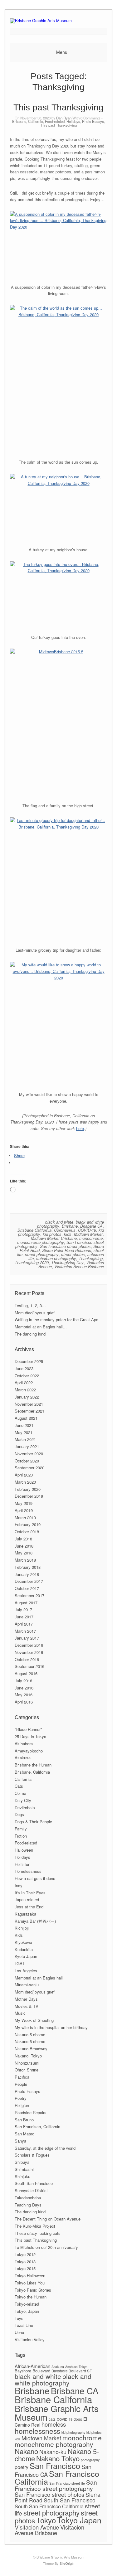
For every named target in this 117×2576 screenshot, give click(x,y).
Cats (19, 1786)
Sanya (20, 2141)
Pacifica (22, 2077)
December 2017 (29, 1581)
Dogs (19, 1814)
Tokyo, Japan (27, 2311)
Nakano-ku (53, 2452)
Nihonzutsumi (27, 2063)
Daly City (23, 1800)
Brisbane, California (28, 121)
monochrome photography (41, 1242)
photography (90, 2460)
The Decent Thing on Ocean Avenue (48, 2219)
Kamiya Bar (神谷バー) (35, 1921)
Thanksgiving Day (67, 1262)
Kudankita (24, 1949)
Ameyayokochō (29, 1751)
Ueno (19, 2332)
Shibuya (22, 2162)
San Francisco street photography (56, 2485)
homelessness (37, 2431)
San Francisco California (57, 2477)
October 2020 (27, 1461)
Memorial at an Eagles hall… (41, 1327)
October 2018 (27, 1532)
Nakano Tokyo (58, 2458)
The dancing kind (30, 1334)
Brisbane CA (91, 1226)
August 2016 (26, 1673)
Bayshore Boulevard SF (72, 2371)
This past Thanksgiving (58, 107)
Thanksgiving (91, 1258)
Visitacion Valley (30, 2339)
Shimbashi (24, 2169)
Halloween (24, 1850)
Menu (62, 52)
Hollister (22, 1864)
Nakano (26, 2451)
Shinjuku (22, 2176)
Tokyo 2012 (25, 2254)
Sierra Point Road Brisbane (67, 1250)
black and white (59, 1222)
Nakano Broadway (31, 2049)
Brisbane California (34, 1230)
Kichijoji (22, 1928)
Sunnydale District (31, 2190)
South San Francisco (34, 2183)
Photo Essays (93, 121)
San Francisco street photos (65, 1246)
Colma (20, 1793)
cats (52, 2419)
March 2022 (25, 1390)
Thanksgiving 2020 (32, 1262)
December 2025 (29, 1361)
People (21, 2084)
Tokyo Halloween (30, 2276)
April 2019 (24, 1510)
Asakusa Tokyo (76, 2367)
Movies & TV (27, 2006)
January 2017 (27, 1638)
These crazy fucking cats (38, 2233)
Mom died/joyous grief (35, 1313)
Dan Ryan (64, 118)
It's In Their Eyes (30, 1893)
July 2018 (23, 1539)
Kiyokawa (23, 1942)
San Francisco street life (67, 2483)
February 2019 (28, 1524)
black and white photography (53, 2379)
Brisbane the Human (33, 1765)
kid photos (52, 1234)
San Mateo (24, 2134)
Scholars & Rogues (32, 2155)
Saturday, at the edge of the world (45, 2148)
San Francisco (55, 2466)
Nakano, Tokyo (28, 2056)
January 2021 (27, 1446)
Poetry (21, 2098)
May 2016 (24, 1695)
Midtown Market (88, 1234)
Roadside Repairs (31, 2112)
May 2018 (24, 1553)
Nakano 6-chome (30, 2041)
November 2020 (29, 1454)
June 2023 (24, 1368)
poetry (22, 2467)
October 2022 (27, 1376)
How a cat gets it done (35, 1878)
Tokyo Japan (79, 2520)
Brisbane (70, 1226)
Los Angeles (26, 1971)
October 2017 (27, 1588)
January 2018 (27, 1574)
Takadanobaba (28, 2198)
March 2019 (25, 1518)
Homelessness (28, 1871)
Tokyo (46, 2520)
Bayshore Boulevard (32, 2371)
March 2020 (25, 1482)
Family (21, 1829)
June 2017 (24, 1617)
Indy (19, 1885)
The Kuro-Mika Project (35, 2226)
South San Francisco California (49, 2506)
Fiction (21, 1836)
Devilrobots (25, 1808)
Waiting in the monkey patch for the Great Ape (56, 1319)
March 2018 (25, 1560)
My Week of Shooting (34, 2020)
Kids (19, 1935)
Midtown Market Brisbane (54, 1238)
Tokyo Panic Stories (33, 2290)
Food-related (55, 121)
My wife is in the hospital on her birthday (51, 2027)
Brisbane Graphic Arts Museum (57, 2413)
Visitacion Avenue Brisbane (79, 1266)
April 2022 (24, 1382)
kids (68, 1234)
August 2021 (26, 1418)
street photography (42, 1254)
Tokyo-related (27, 2304)
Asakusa (23, 1758)
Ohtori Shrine (27, 2070)
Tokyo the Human (31, 2297)
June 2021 (24, 1425)
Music (20, 2013)
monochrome (91, 1238)
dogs (78, 2419)
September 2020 (29, 1468)
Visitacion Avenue (37, 2527)
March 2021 (25, 1439)
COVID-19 (87, 1230)
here (80, 1128)
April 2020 (24, 1475)
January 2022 (27, 1397)
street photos (73, 1254)
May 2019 (24, 1503)
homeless (54, 2424)
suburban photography (56, 1258)
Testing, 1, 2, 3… (30, 1305)
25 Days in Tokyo (30, 1736)
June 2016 (24, 1688)
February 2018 (28, 1567)
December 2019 (29, 1496)
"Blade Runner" (28, 1729)
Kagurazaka (25, 1914)
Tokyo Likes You (30, 2283)
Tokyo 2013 (25, 2262)
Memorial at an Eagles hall (39, 1978)
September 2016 (29, 1666)
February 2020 (28, 1489)
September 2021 (29, 1411)
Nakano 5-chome (30, 2035)
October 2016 (27, 1659)
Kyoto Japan (26, 1956)
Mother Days (26, 1999)
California (23, 1779)
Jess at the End (29, 1907)
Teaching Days (28, 2205)
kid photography (73, 2432)
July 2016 (23, 1681)
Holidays (73, 121)
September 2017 (29, 1595)
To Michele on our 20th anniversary (46, 2247)
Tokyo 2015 (25, 2268)
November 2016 (29, 1652)
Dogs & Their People (33, 1822)
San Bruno (24, 2120)
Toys (19, 2318)
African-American (32, 2366)
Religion (22, 2105)
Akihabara (24, 1744)
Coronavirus (65, 1230)
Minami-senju (27, 1985)
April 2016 (24, 1702)
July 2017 (23, 1609)
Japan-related (27, 1899)
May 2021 (24, 1432)
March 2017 (25, 1631)
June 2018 (24, 1546)
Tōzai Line (24, 2325)
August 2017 (26, 1603)
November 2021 (29, 1404)
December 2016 (29, 1645)
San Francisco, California (37, 2127)
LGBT (20, 1963)
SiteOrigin (67, 2563)
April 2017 (24, 1624)
